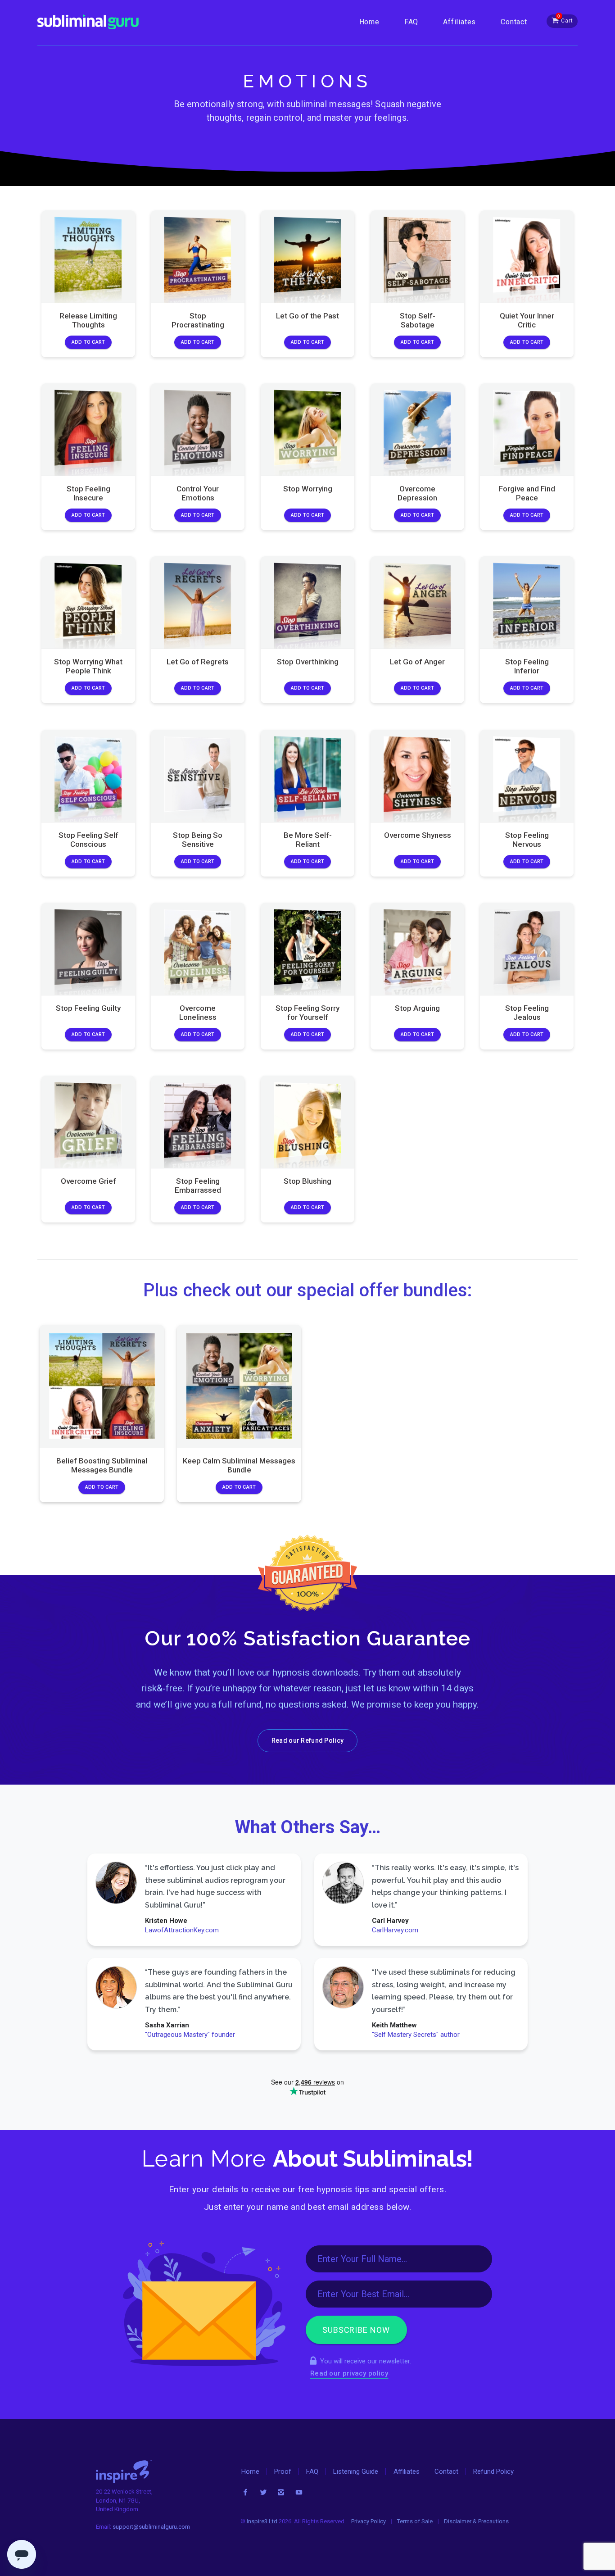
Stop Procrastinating (198, 320)
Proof (283, 2472)
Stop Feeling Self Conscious (88, 839)
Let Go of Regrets (198, 662)
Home (369, 22)
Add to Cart (88, 342)
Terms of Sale (415, 2521)
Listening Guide (356, 2472)
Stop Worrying (307, 489)
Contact (514, 22)
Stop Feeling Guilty (88, 1008)
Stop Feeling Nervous (527, 839)
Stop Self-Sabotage (417, 320)
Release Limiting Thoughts (88, 320)
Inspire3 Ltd (262, 2521)
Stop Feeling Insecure (88, 493)
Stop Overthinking (307, 662)
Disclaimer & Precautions (476, 2521)
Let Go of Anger (417, 662)
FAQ (411, 22)
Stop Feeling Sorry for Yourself (307, 1013)
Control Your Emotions (198, 493)
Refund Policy (493, 2472)
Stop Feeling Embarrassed (198, 1186)
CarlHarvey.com (395, 1930)
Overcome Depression (417, 493)
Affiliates (459, 22)
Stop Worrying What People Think (88, 666)
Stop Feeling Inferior (527, 666)
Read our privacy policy (349, 2373)
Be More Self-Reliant (307, 839)
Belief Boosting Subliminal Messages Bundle (102, 1465)
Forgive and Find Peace (527, 493)
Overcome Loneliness (198, 1013)
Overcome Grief (88, 1181)
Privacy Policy (369, 2521)
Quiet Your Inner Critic (527, 320)
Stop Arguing (417, 1008)
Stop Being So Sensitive (198, 839)
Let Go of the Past (307, 315)
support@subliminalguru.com (151, 2527)
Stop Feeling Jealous (527, 1013)
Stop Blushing (307, 1181)
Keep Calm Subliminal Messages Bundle (239, 1465)
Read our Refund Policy (307, 1740)
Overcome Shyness (417, 835)
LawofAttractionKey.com (182, 1930)
